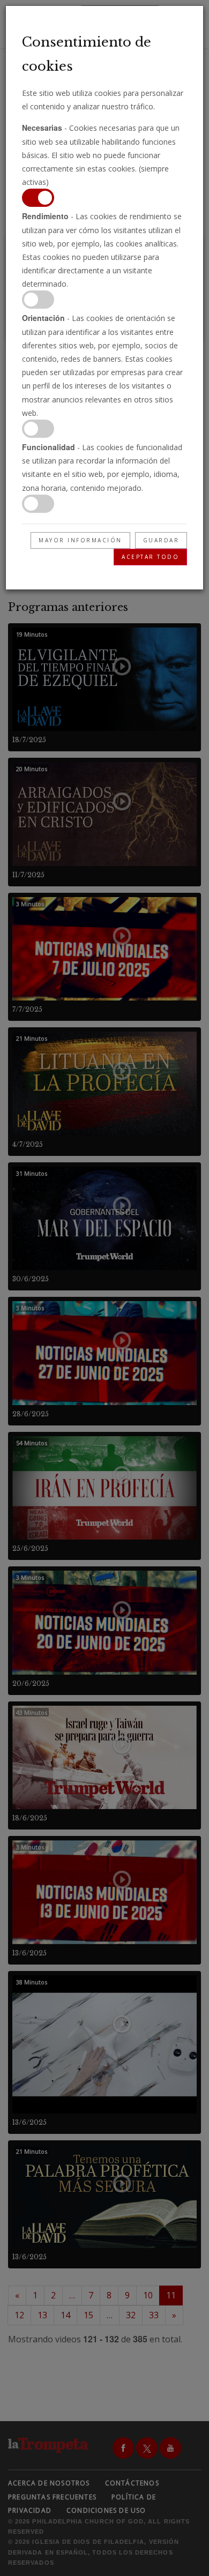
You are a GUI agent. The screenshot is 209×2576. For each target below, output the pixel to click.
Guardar (161, 540)
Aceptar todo (150, 557)
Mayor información (80, 540)
